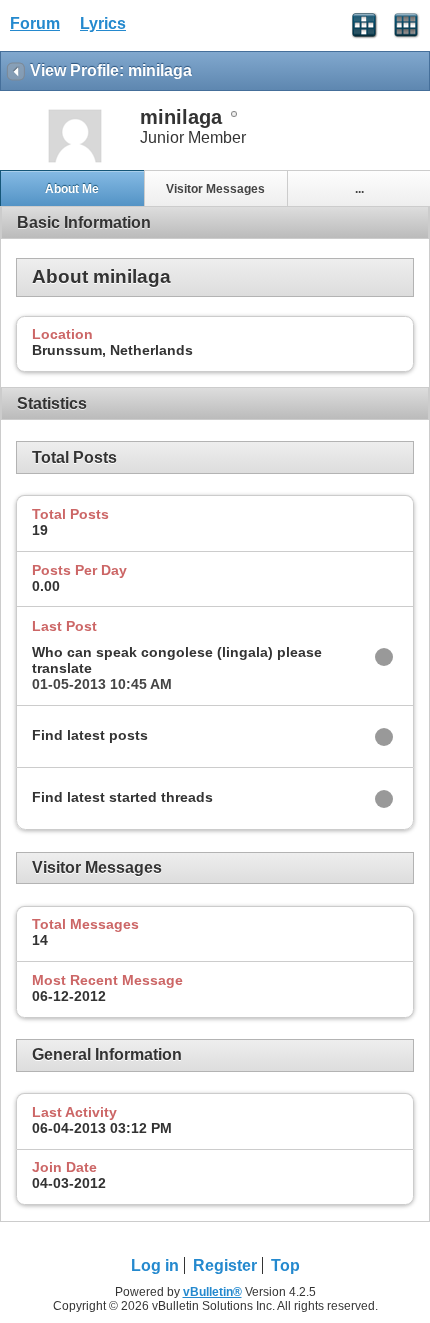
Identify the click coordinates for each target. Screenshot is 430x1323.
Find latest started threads (122, 797)
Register (225, 1265)
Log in (155, 1265)
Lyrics (103, 23)
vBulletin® (212, 1292)
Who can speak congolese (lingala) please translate (177, 660)
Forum (35, 23)
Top (285, 1265)
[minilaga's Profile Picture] (75, 160)
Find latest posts (90, 735)
